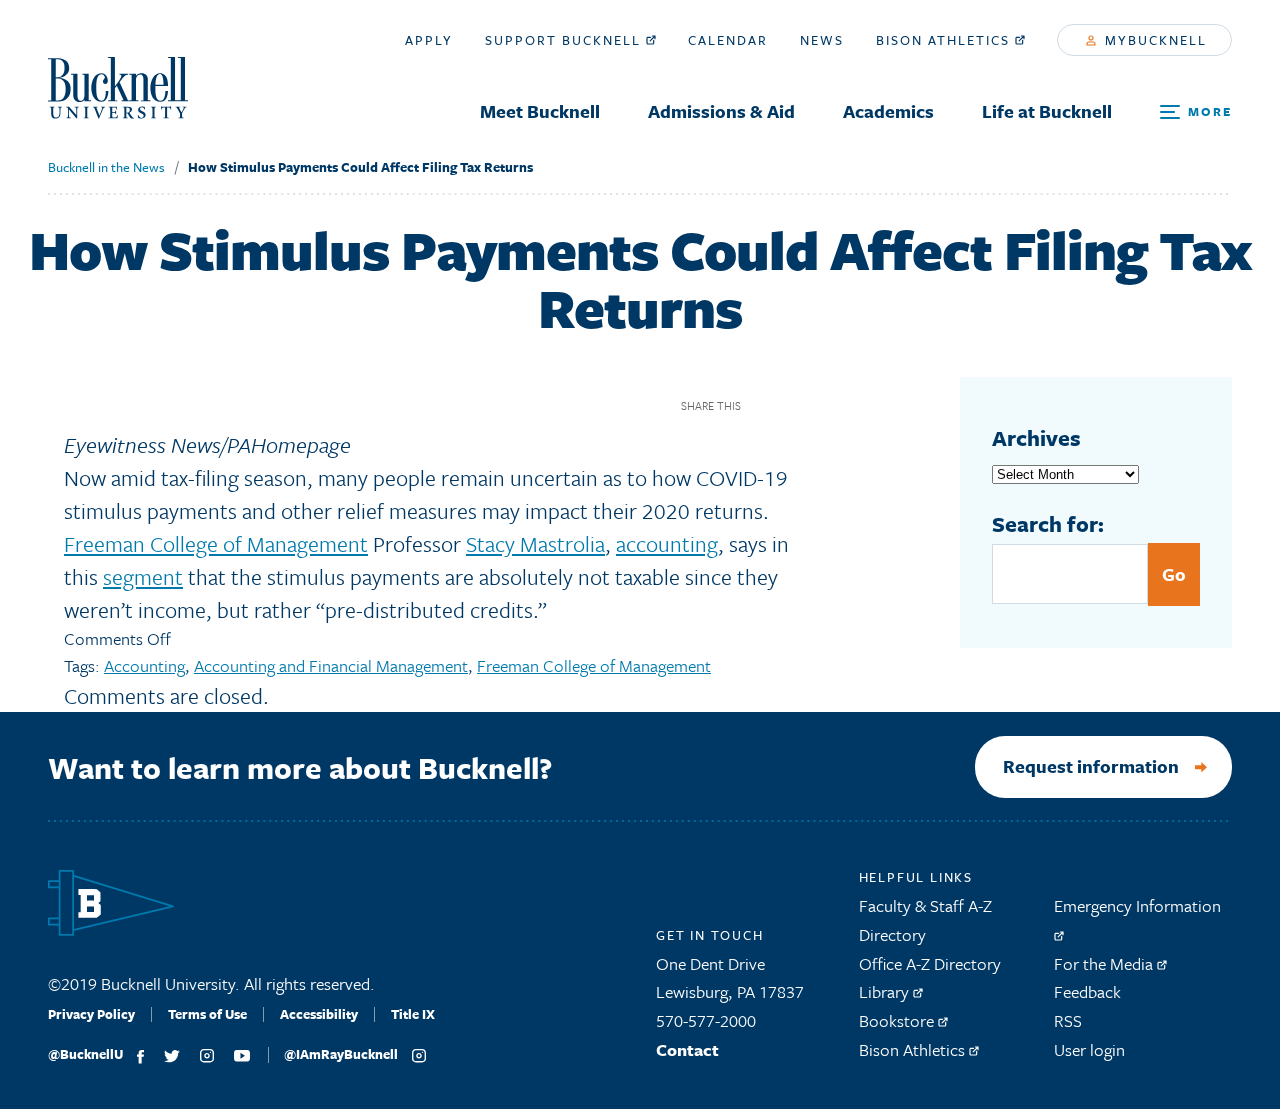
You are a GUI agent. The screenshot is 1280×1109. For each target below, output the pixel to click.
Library (886, 991)
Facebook (763, 405)
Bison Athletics (945, 40)
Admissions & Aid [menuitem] (721, 111)
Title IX (413, 1014)
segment (143, 576)
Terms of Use (207, 1014)
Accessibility (319, 1014)
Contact (687, 1049)
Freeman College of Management (216, 543)
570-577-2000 (706, 1020)
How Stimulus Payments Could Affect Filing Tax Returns (360, 167)
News (822, 40)
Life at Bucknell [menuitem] (1047, 111)
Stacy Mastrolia (535, 543)
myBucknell (1153, 40)
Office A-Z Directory (930, 963)
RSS (1068, 1020)
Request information (1091, 766)
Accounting (144, 665)
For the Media (1105, 963)
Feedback (1087, 991)
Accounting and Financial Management (331, 665)
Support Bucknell (565, 40)
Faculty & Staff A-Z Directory (925, 920)
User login (1089, 1049)
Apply (429, 40)
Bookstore (898, 1020)
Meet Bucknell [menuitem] (540, 111)
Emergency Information (1137, 905)
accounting (667, 543)
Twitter (798, 405)
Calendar (728, 40)
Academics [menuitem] (888, 111)
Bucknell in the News (106, 167)
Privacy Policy (91, 1014)
